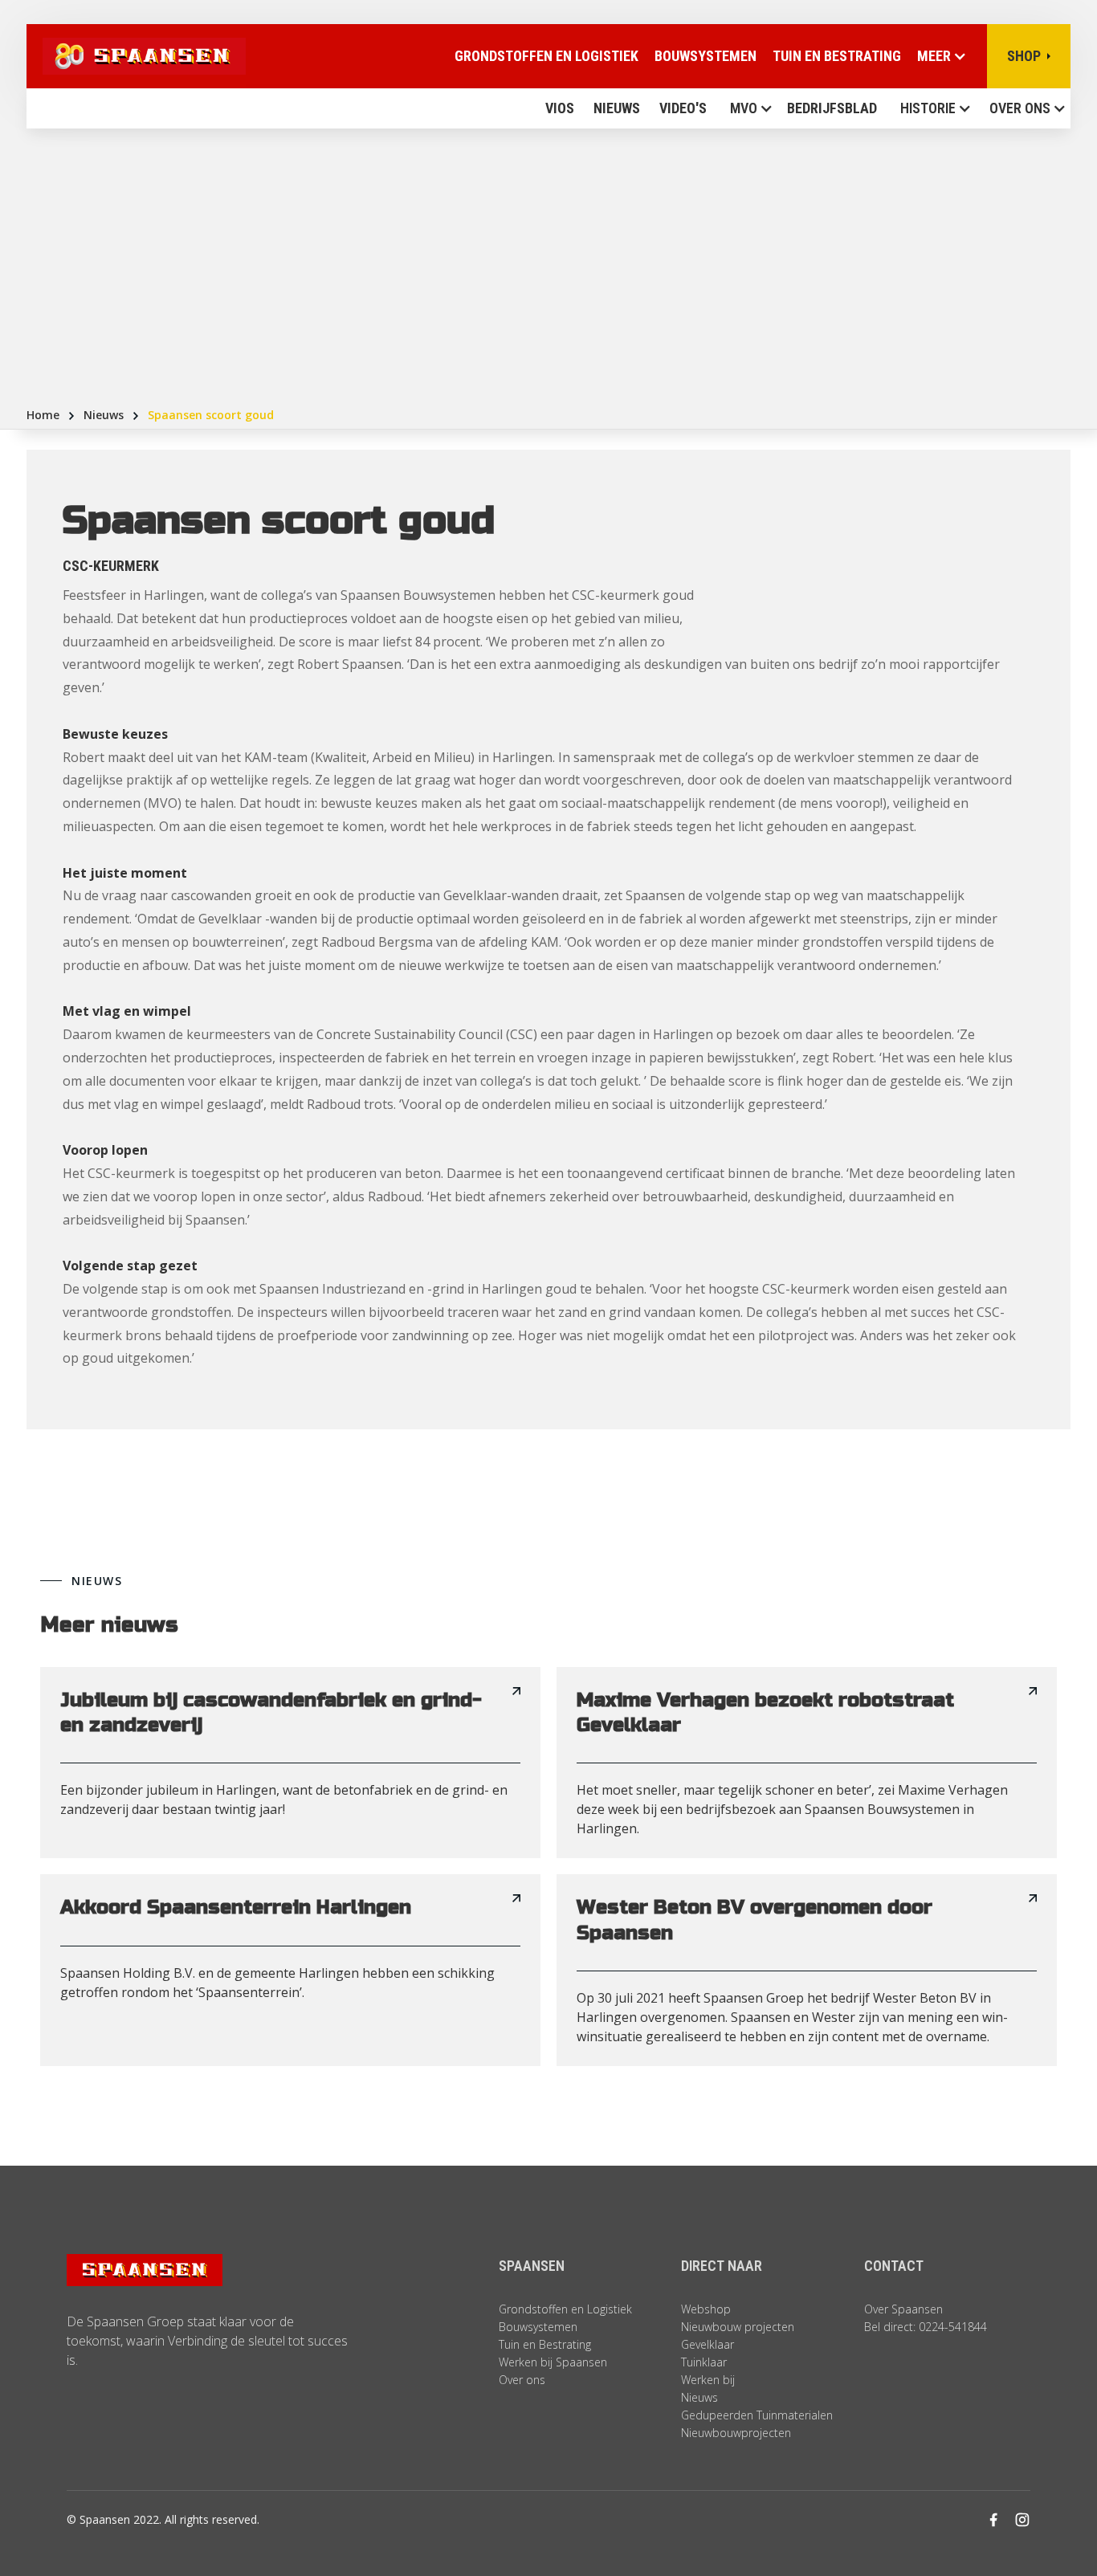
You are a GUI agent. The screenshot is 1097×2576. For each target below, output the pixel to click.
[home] (136, 56)
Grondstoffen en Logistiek (565, 2309)
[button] (747, 108)
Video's (683, 108)
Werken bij (708, 2380)
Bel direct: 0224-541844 (926, 2327)
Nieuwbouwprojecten (736, 2433)
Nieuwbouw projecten (738, 2327)
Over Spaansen (903, 2309)
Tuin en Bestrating (837, 56)
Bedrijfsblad (832, 108)
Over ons (1020, 108)
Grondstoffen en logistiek (546, 56)
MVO (744, 108)
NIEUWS (617, 108)
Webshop (706, 2309)
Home (43, 415)
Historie (928, 108)
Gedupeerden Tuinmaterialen (757, 2415)
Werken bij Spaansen (553, 2362)
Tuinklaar (704, 2362)
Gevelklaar (708, 2344)
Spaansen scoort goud (211, 415)
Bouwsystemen (706, 56)
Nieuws (104, 415)
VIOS (560, 108)
